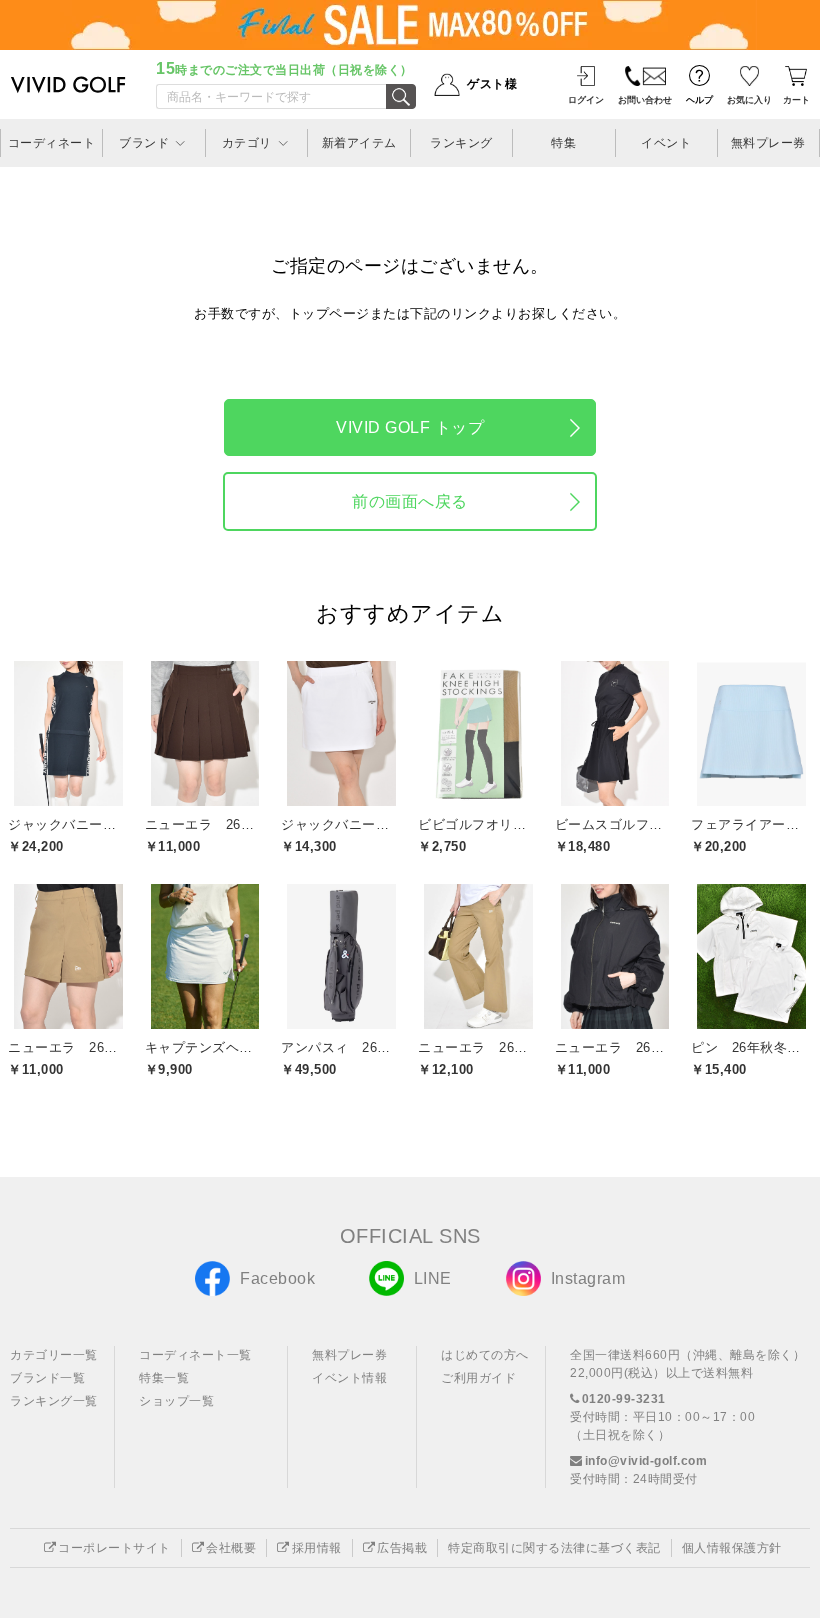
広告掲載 (402, 1548)
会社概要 (231, 1548)
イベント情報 (349, 1378)
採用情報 (317, 1548)
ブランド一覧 (47, 1378)
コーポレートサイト (114, 1548)
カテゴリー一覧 (54, 1355)
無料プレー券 (349, 1355)
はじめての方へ (485, 1355)
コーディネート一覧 (195, 1355)
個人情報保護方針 (732, 1548)
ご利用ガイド (478, 1378)
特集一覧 (164, 1378)
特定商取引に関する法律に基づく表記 (554, 1548)
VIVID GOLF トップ (410, 427)
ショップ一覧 (176, 1401)
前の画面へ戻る (410, 501)
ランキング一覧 (54, 1401)
